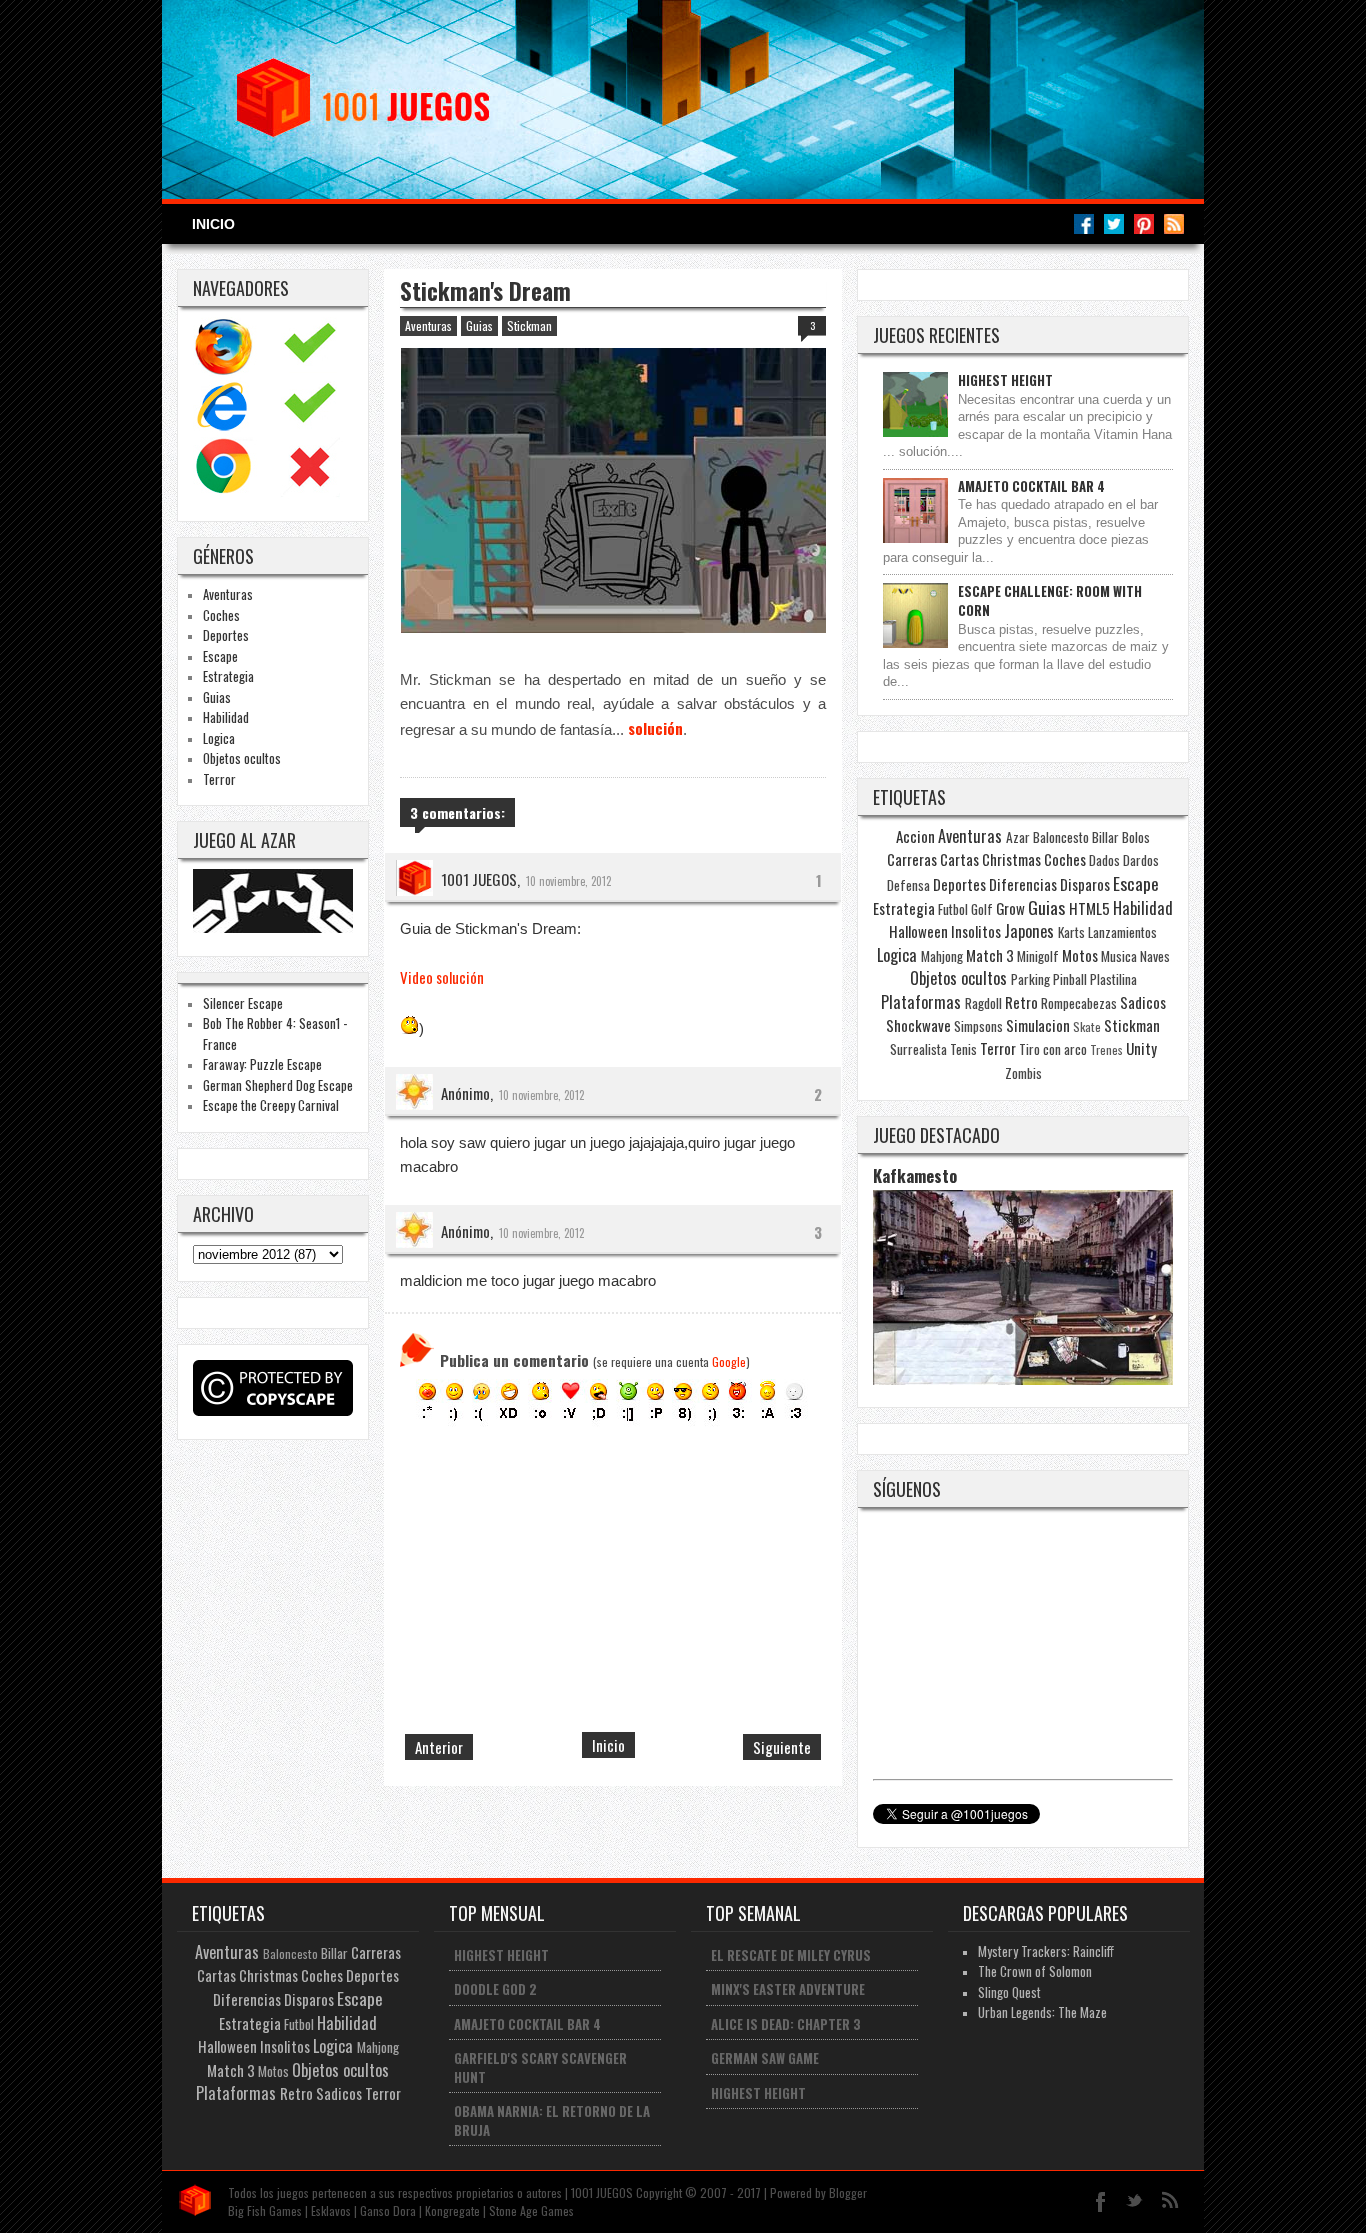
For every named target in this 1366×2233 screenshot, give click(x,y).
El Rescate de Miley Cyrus (791, 1955)
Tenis (963, 1049)
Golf (982, 909)
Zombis (1023, 1073)
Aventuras (228, 594)
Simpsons (978, 1026)
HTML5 (1089, 908)
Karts (1071, 932)
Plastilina (1113, 979)
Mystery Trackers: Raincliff (1046, 1951)
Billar (1105, 837)
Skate (1087, 1026)
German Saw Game (765, 2058)
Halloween (918, 931)
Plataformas (921, 1002)
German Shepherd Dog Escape (278, 1085)
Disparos (1085, 884)
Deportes (226, 635)
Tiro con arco (1053, 1049)
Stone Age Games (531, 2210)
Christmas (1011, 859)
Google (729, 1361)
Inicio (213, 224)
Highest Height (1005, 380)
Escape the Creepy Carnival (271, 1105)
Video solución (442, 977)
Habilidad (226, 717)
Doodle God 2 (495, 1989)
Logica (219, 738)
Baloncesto (1061, 837)
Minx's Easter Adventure (788, 1989)
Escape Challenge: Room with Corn (1050, 600)
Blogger (848, 2192)
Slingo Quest (1009, 1992)
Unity (1141, 1048)
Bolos (1136, 837)
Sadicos (1143, 1002)
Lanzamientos (1122, 932)
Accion (915, 836)
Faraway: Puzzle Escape (262, 1064)
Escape (220, 656)
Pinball (1070, 979)
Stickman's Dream (485, 291)
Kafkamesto (915, 1175)
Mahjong (942, 956)
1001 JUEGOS (479, 879)
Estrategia (228, 676)
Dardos (1141, 860)
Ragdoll (983, 1003)
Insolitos (976, 931)
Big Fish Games (265, 2210)
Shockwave (918, 1025)
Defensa (908, 885)
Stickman (529, 325)
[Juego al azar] (275, 927)
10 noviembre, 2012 (568, 881)
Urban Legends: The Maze (1042, 2012)
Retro (1021, 1002)
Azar (1018, 837)
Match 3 (990, 955)
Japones (1029, 931)
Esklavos (331, 2210)
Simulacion (1038, 1025)
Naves (1155, 956)
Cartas (959, 859)
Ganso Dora (388, 2210)
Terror (219, 779)
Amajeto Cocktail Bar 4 (1031, 486)
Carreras (912, 859)
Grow (1010, 908)
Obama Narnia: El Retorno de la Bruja (552, 2120)
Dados (1104, 860)
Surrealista (918, 1049)
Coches (221, 615)
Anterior (439, 1747)
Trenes (1106, 1049)
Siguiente (782, 1747)
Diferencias (1023, 884)
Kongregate (452, 2210)
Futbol (953, 909)
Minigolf (1038, 956)
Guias (217, 697)
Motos (1080, 955)
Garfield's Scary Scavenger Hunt (540, 2067)
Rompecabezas (1079, 1003)
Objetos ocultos (242, 758)
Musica (1119, 956)
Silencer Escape (243, 1003)
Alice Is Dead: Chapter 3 (786, 2024)
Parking (1030, 979)
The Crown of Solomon (1035, 1971)
